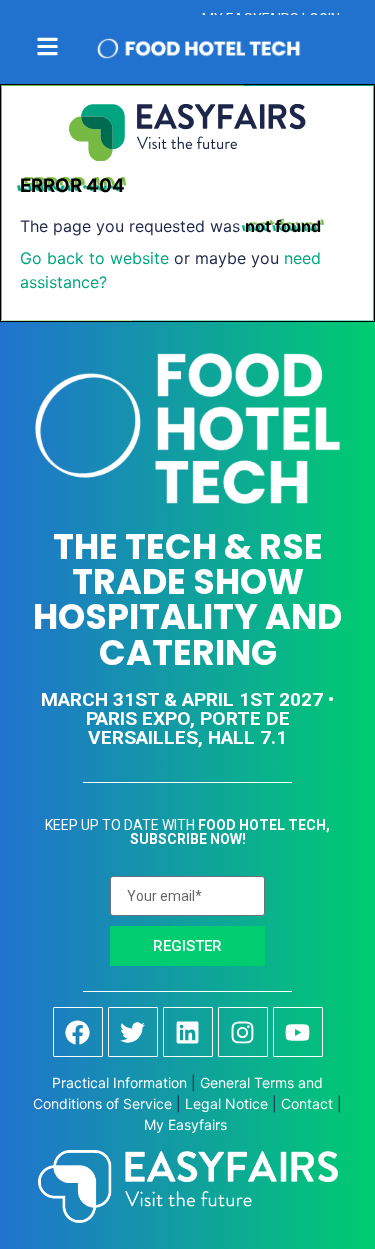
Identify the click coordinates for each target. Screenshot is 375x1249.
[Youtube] (298, 1032)
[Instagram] (243, 1032)
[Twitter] (133, 1032)
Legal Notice (226, 1103)
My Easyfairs (187, 1124)
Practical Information (119, 1082)
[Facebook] (78, 1032)
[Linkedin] (188, 1032)
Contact (307, 1103)
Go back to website (94, 258)
